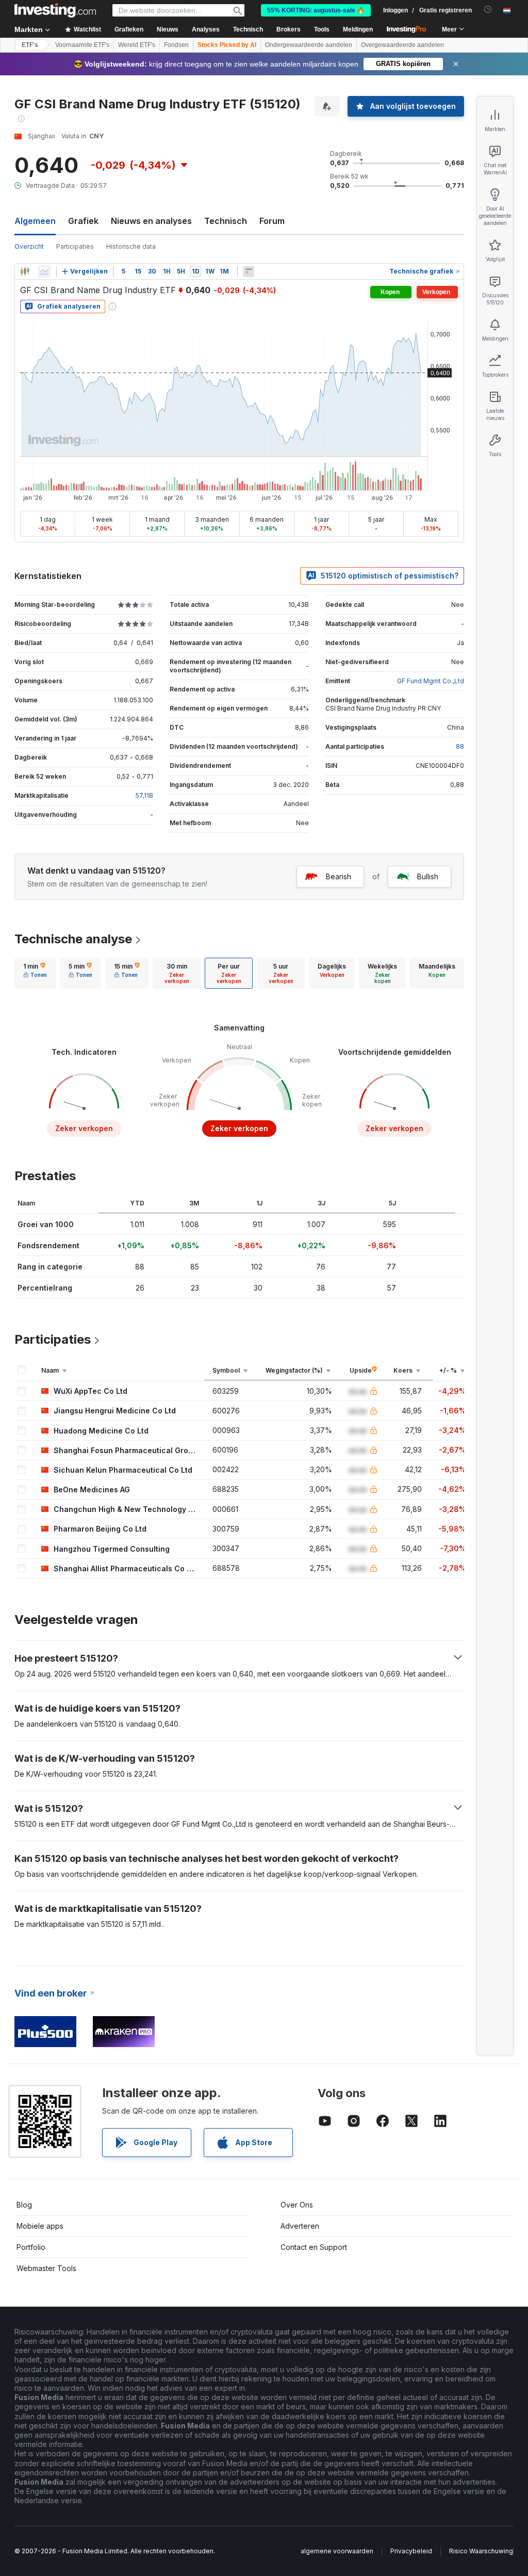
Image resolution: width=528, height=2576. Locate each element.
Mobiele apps (40, 2226)
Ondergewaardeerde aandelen (309, 45)
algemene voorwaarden (337, 2551)
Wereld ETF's (137, 45)
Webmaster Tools (46, 2268)
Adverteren (300, 2226)
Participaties (75, 246)
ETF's (30, 45)
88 (460, 746)
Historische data (131, 246)
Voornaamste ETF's (82, 45)
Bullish (428, 876)
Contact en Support (314, 2247)
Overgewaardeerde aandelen (402, 45)
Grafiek (83, 221)
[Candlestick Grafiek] (25, 271)
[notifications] (488, 10)
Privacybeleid (411, 2551)
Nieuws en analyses (151, 221)
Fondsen (176, 45)
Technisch (226, 221)
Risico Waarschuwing (481, 2551)
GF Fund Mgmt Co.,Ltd (431, 681)
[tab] (35, 973)
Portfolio (31, 2247)
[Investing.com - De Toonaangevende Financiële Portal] (55, 10)
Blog (24, 2205)
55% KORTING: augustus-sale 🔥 (316, 10)
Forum (272, 221)
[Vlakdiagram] (44, 271)
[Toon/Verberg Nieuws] (249, 271)
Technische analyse (73, 939)
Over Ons (297, 2205)
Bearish (339, 876)
